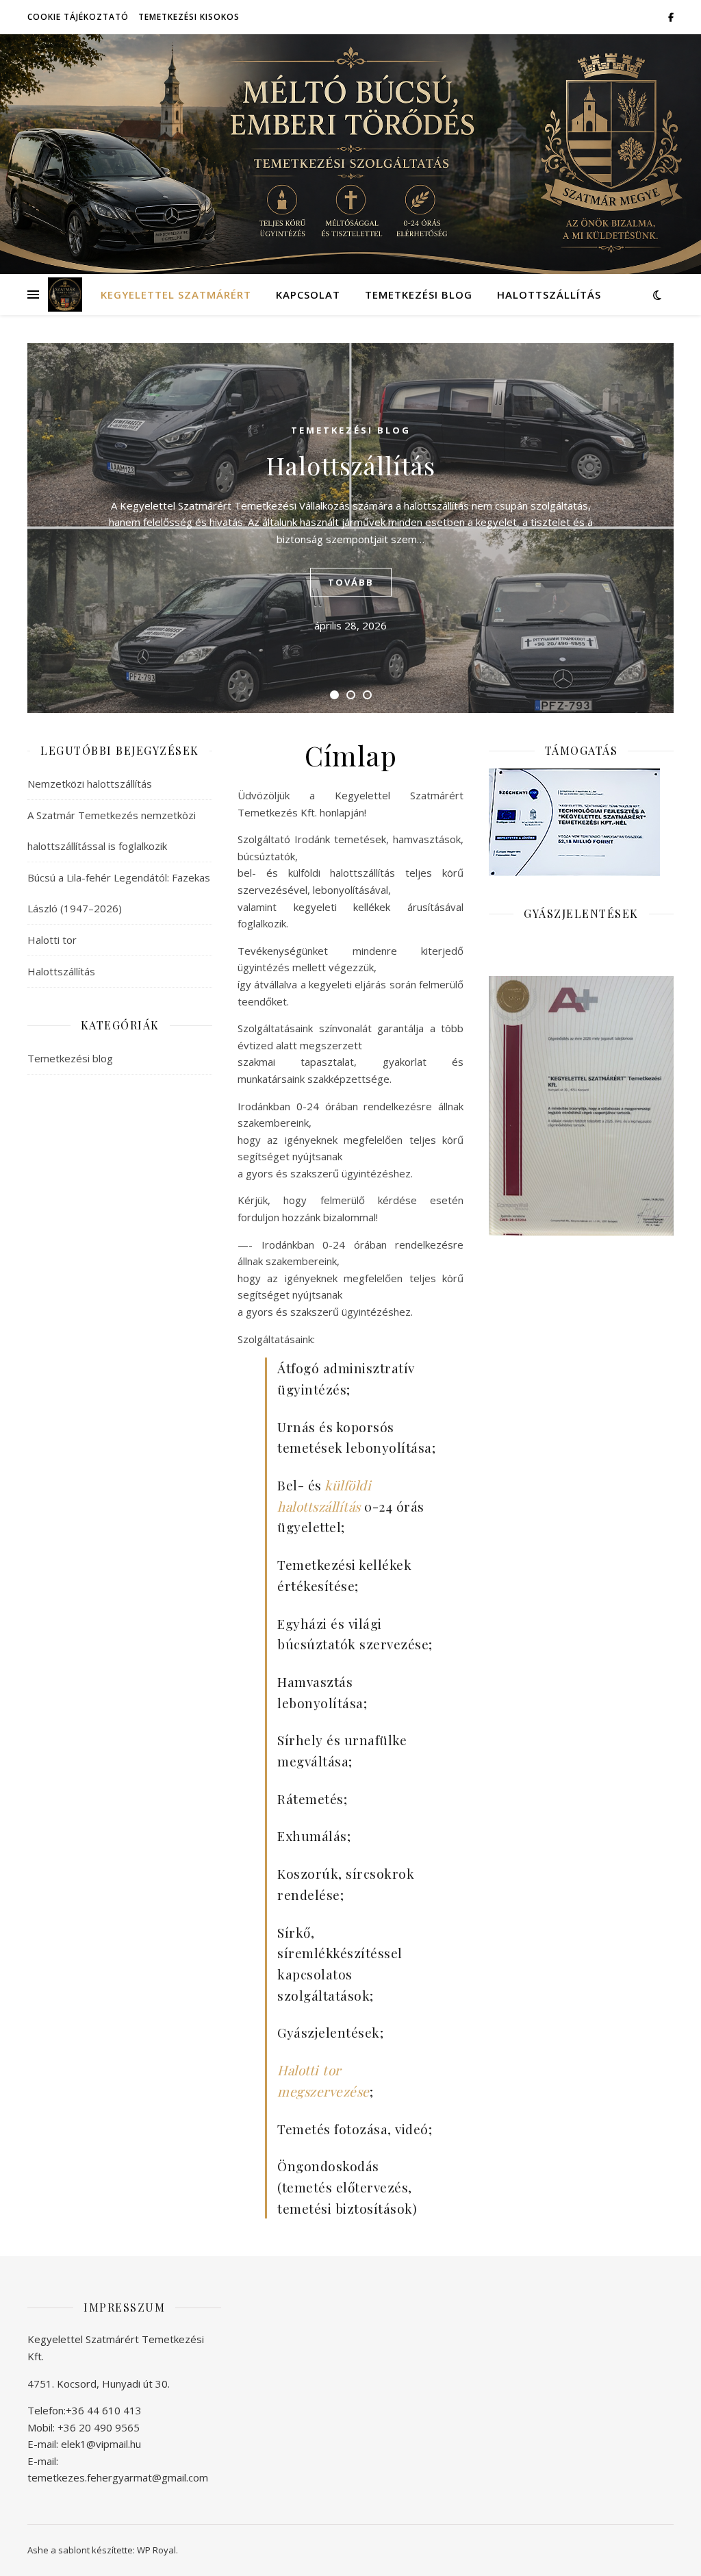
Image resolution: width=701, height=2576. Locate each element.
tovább (351, 582)
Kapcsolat (308, 295)
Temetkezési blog (419, 295)
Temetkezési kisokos (189, 17)
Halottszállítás (549, 295)
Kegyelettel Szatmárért (176, 295)
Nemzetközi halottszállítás (90, 784)
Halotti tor (52, 940)
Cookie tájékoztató (78, 17)
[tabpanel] (350, 528)
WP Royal (156, 2550)
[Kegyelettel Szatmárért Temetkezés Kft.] (65, 295)
